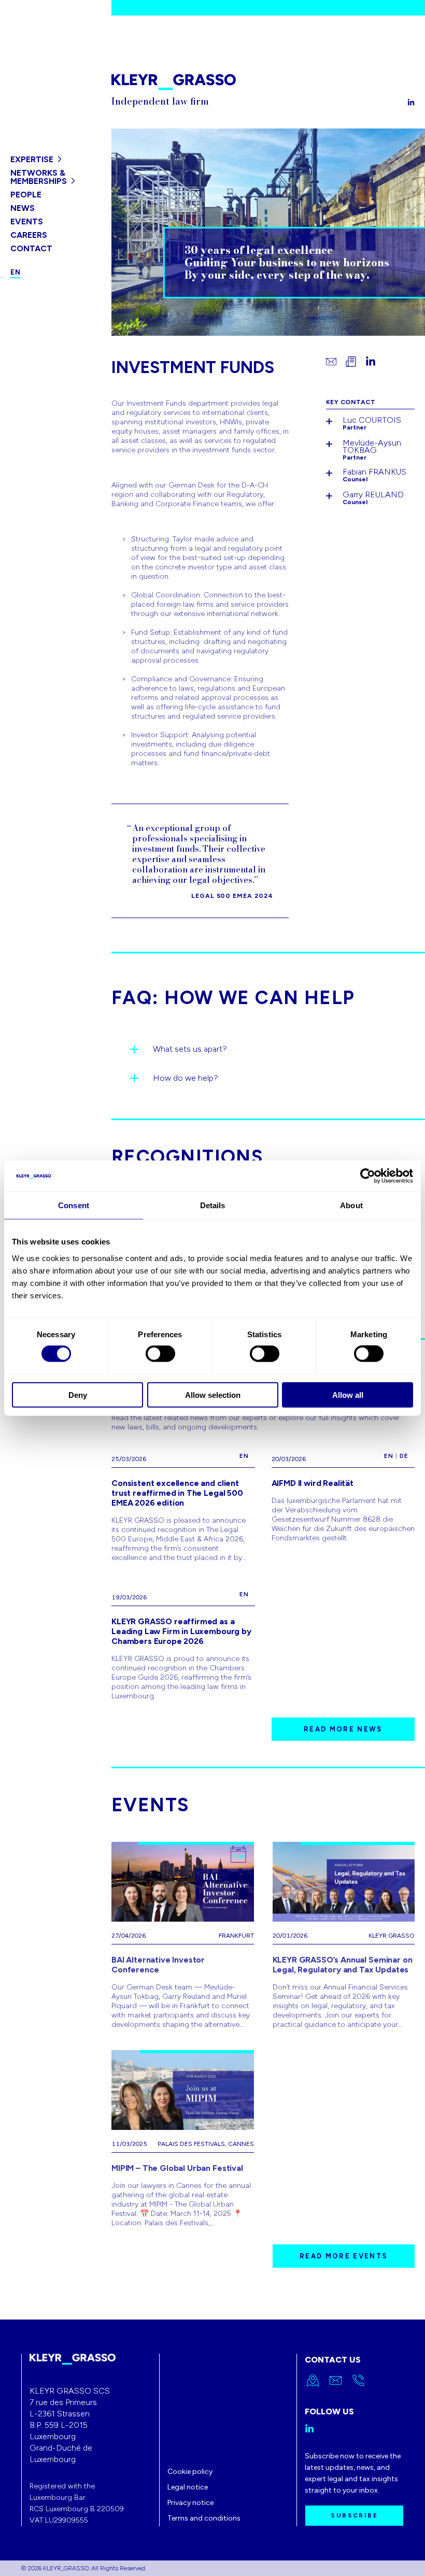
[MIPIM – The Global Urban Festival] (183, 2139)
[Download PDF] (351, 362)
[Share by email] (331, 362)
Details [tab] (213, 1205)
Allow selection (213, 1394)
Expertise (32, 159)
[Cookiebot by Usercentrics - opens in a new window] (368, 1176)
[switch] (160, 1354)
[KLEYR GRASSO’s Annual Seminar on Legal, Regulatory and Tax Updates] (344, 1936)
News (23, 208)
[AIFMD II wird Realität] (343, 1504)
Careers (29, 235)
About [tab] (351, 1205)
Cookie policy (190, 2472)
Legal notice (188, 2487)
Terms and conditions (204, 2518)
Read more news (343, 1729)
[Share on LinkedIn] (371, 362)
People (26, 195)
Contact (31, 248)
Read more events (343, 2256)
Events (27, 221)
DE (404, 1456)
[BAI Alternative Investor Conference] (183, 1936)
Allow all (348, 1394)
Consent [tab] (74, 1205)
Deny (78, 1394)
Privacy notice (190, 2503)
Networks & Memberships (39, 177)
